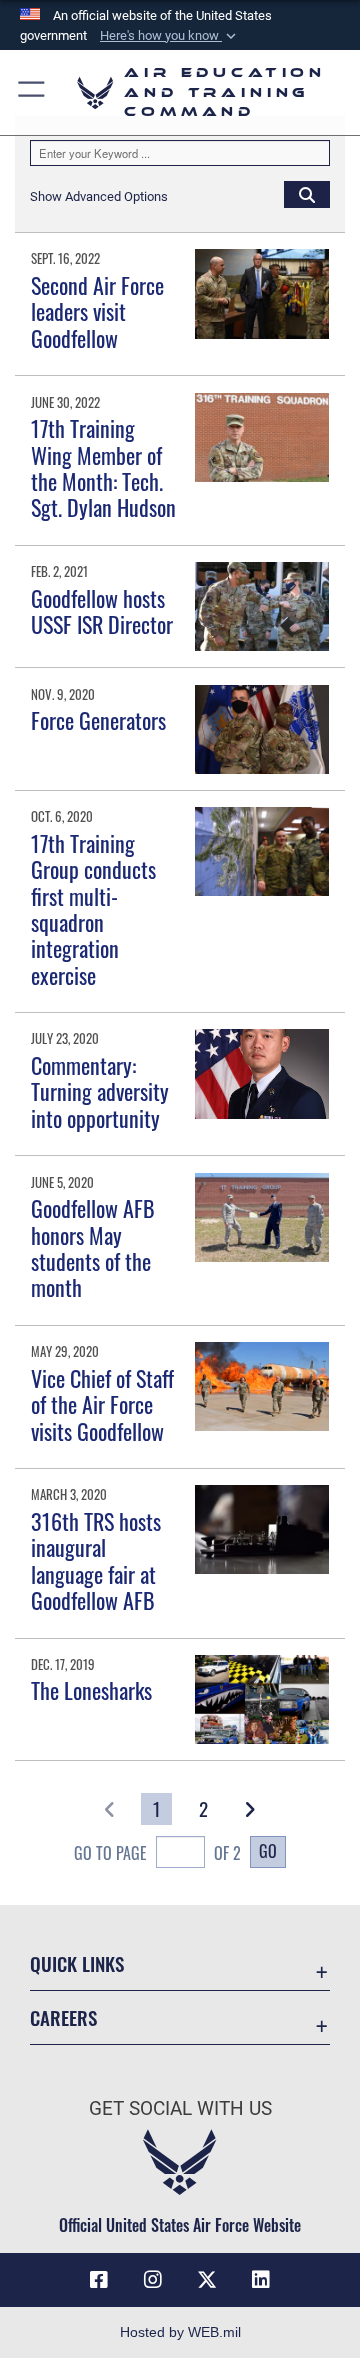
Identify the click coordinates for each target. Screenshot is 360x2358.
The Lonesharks (91, 1690)
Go (268, 1851)
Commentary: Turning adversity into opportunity (100, 1091)
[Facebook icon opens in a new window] (99, 2280)
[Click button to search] (307, 194)
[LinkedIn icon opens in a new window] (261, 2280)
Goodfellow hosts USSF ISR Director (102, 611)
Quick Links (77, 1963)
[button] (170, 36)
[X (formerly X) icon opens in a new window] (207, 2280)
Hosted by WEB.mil (180, 2332)
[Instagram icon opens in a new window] (153, 2280)
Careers (63, 2017)
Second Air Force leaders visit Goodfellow (97, 311)
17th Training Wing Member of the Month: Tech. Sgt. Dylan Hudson (103, 467)
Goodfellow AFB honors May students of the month (93, 1247)
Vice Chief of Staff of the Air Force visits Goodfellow (102, 1404)
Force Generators (98, 720)
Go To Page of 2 (157, 1853)
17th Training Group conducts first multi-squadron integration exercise (93, 909)
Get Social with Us (180, 2108)
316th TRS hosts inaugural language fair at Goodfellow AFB (96, 1560)
